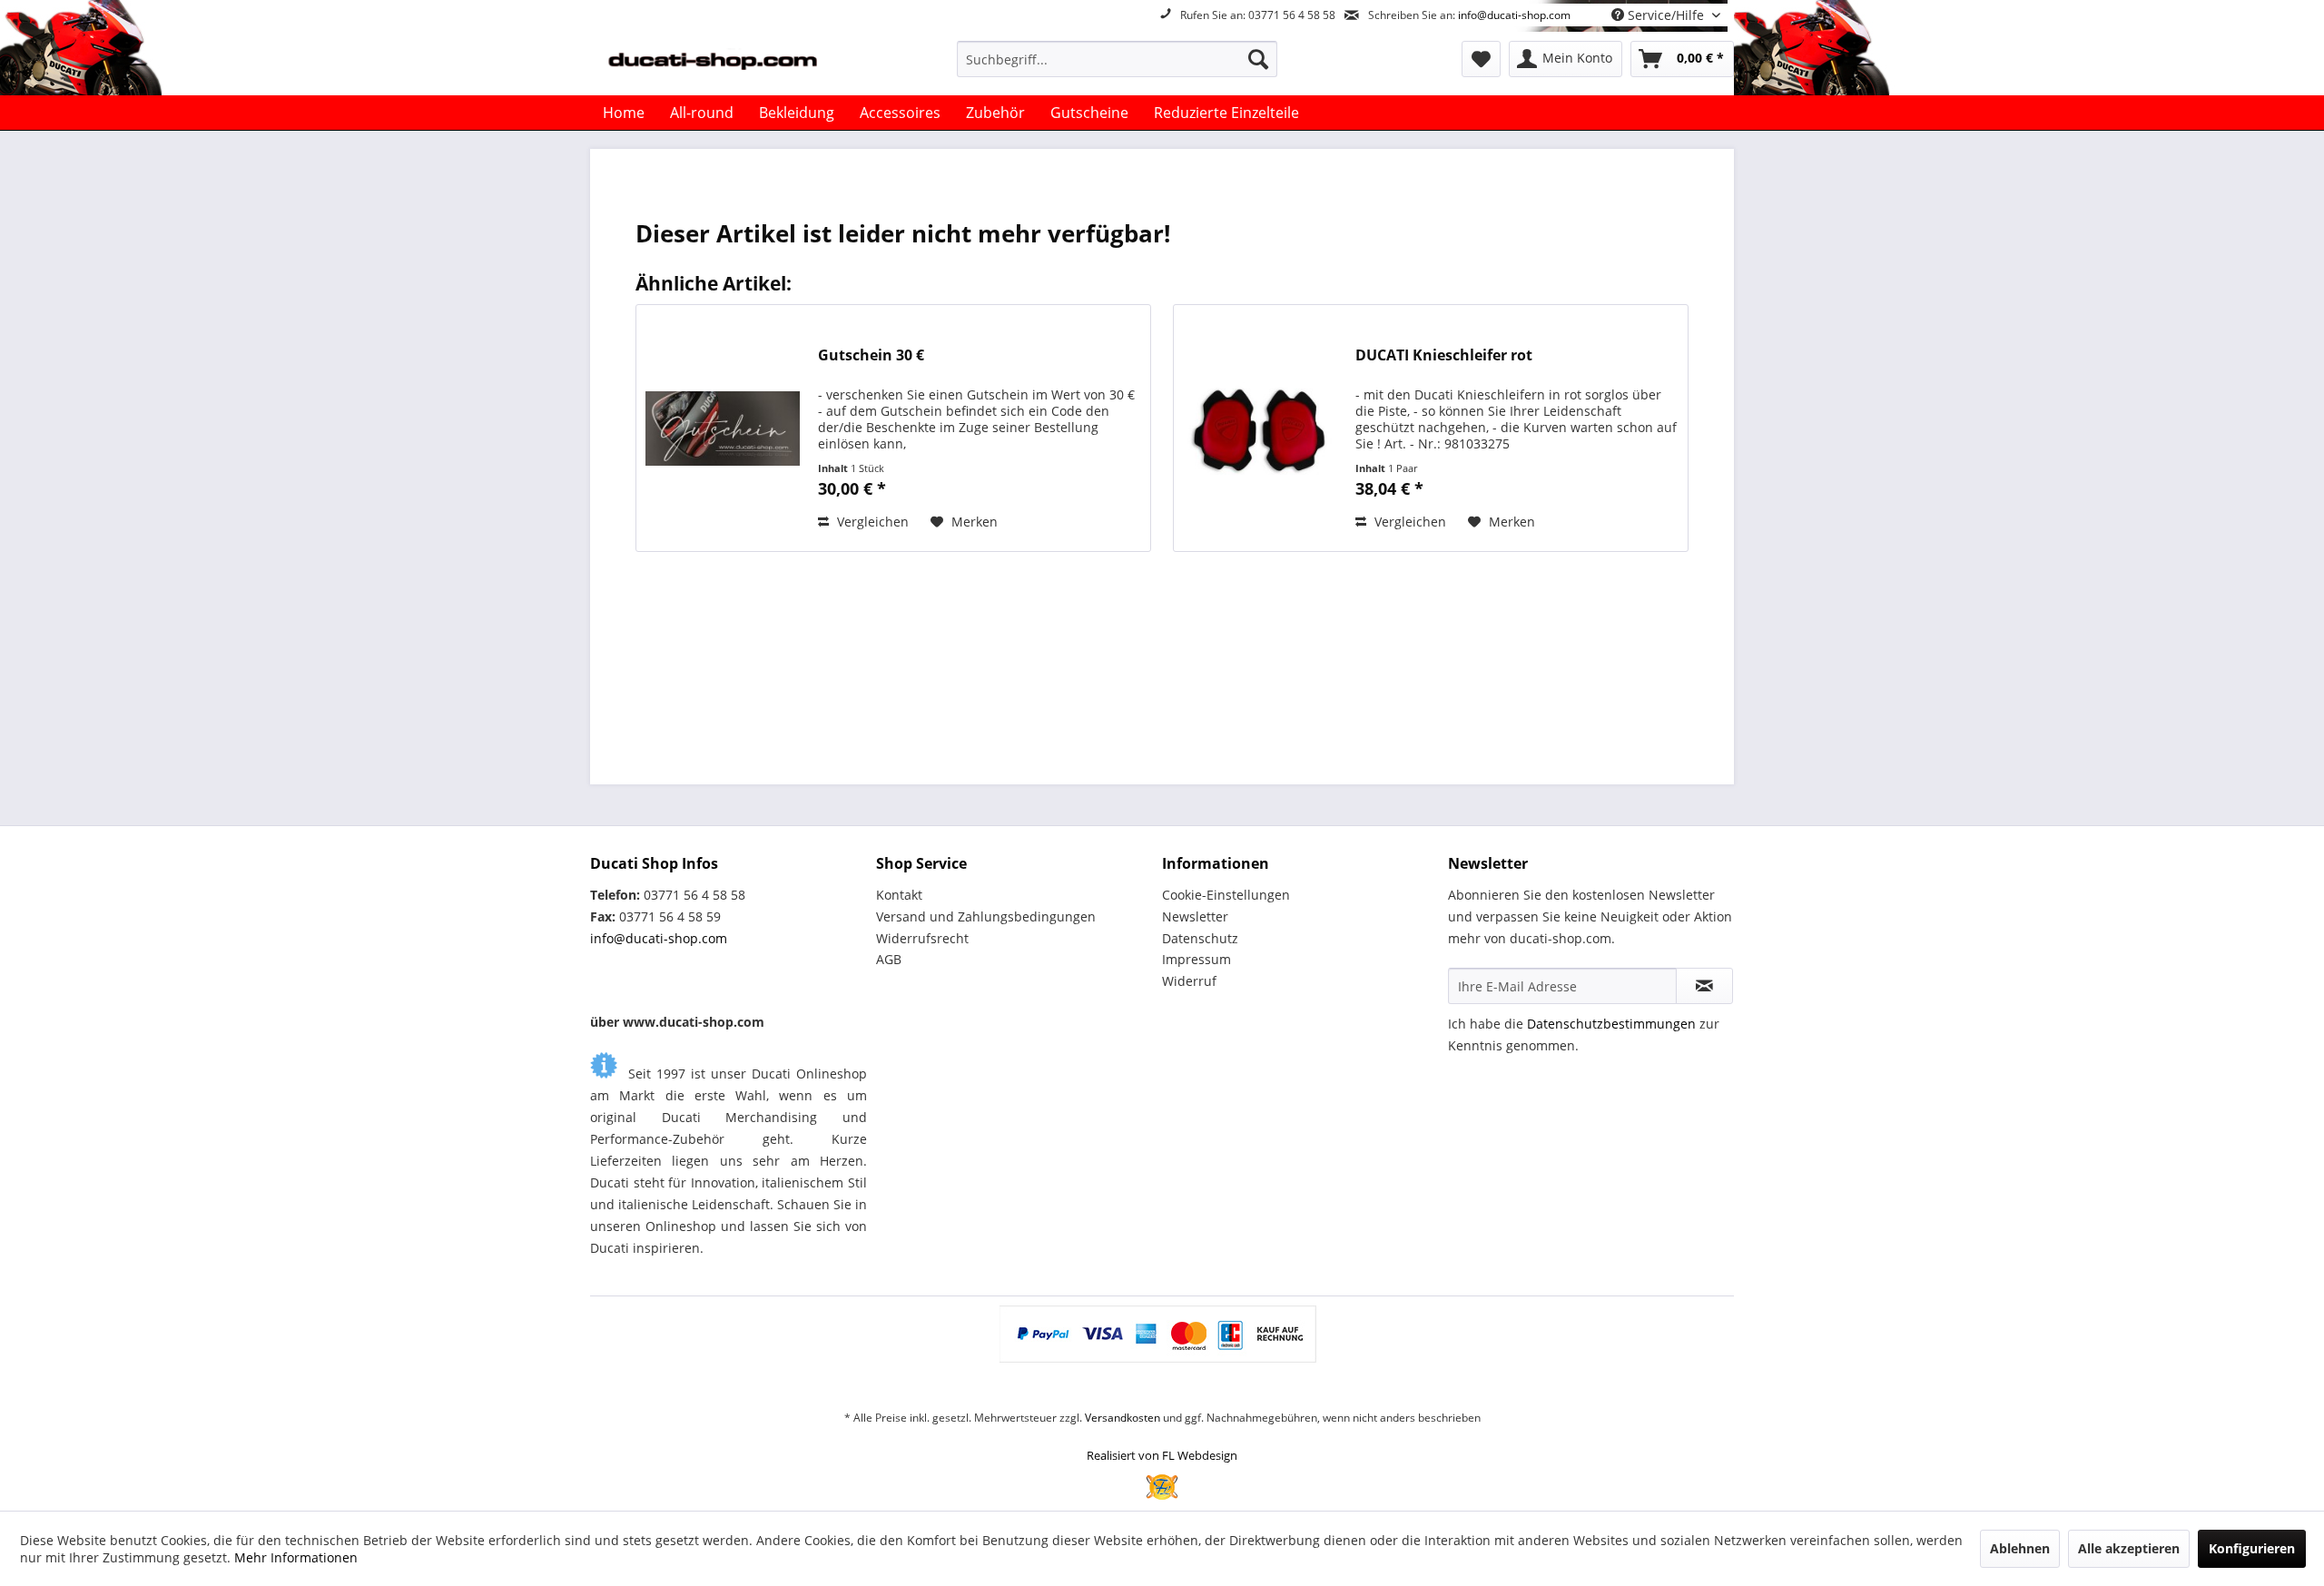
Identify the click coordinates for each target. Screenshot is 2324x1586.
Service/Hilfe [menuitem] (1666, 15)
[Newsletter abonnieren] (1704, 986)
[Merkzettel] (1481, 59)
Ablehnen (2020, 1548)
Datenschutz (1200, 938)
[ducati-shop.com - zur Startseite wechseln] (736, 64)
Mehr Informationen (296, 1557)
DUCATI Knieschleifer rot (1444, 355)
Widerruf (1189, 981)
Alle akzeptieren (2129, 1548)
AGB (889, 959)
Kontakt (899, 895)
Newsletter (1195, 916)
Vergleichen (871, 522)
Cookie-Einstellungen (1226, 895)
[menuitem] (1117, 59)
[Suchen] (1258, 59)
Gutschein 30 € (871, 355)
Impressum (1196, 959)
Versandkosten (1123, 1418)
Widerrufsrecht (922, 938)
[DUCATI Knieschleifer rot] (1260, 428)
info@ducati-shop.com (1514, 15)
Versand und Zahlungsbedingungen (986, 916)
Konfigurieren (2252, 1548)
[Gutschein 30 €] (723, 428)
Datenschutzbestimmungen (1611, 1024)
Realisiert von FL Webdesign (1162, 1455)
